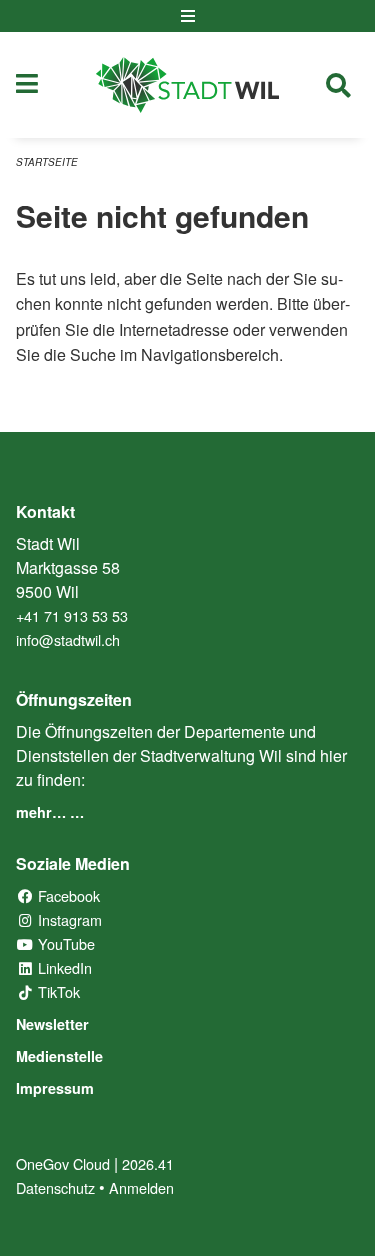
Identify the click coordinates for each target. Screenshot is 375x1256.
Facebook (67, 895)
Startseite (47, 162)
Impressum (55, 1088)
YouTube (64, 943)
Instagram (68, 919)
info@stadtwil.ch (68, 639)
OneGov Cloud (63, 1163)
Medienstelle (59, 1056)
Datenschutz (55, 1187)
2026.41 (148, 1163)
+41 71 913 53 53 (72, 615)
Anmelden (141, 1187)
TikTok (57, 991)
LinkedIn (63, 967)
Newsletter (52, 1024)
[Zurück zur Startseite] (187, 85)
